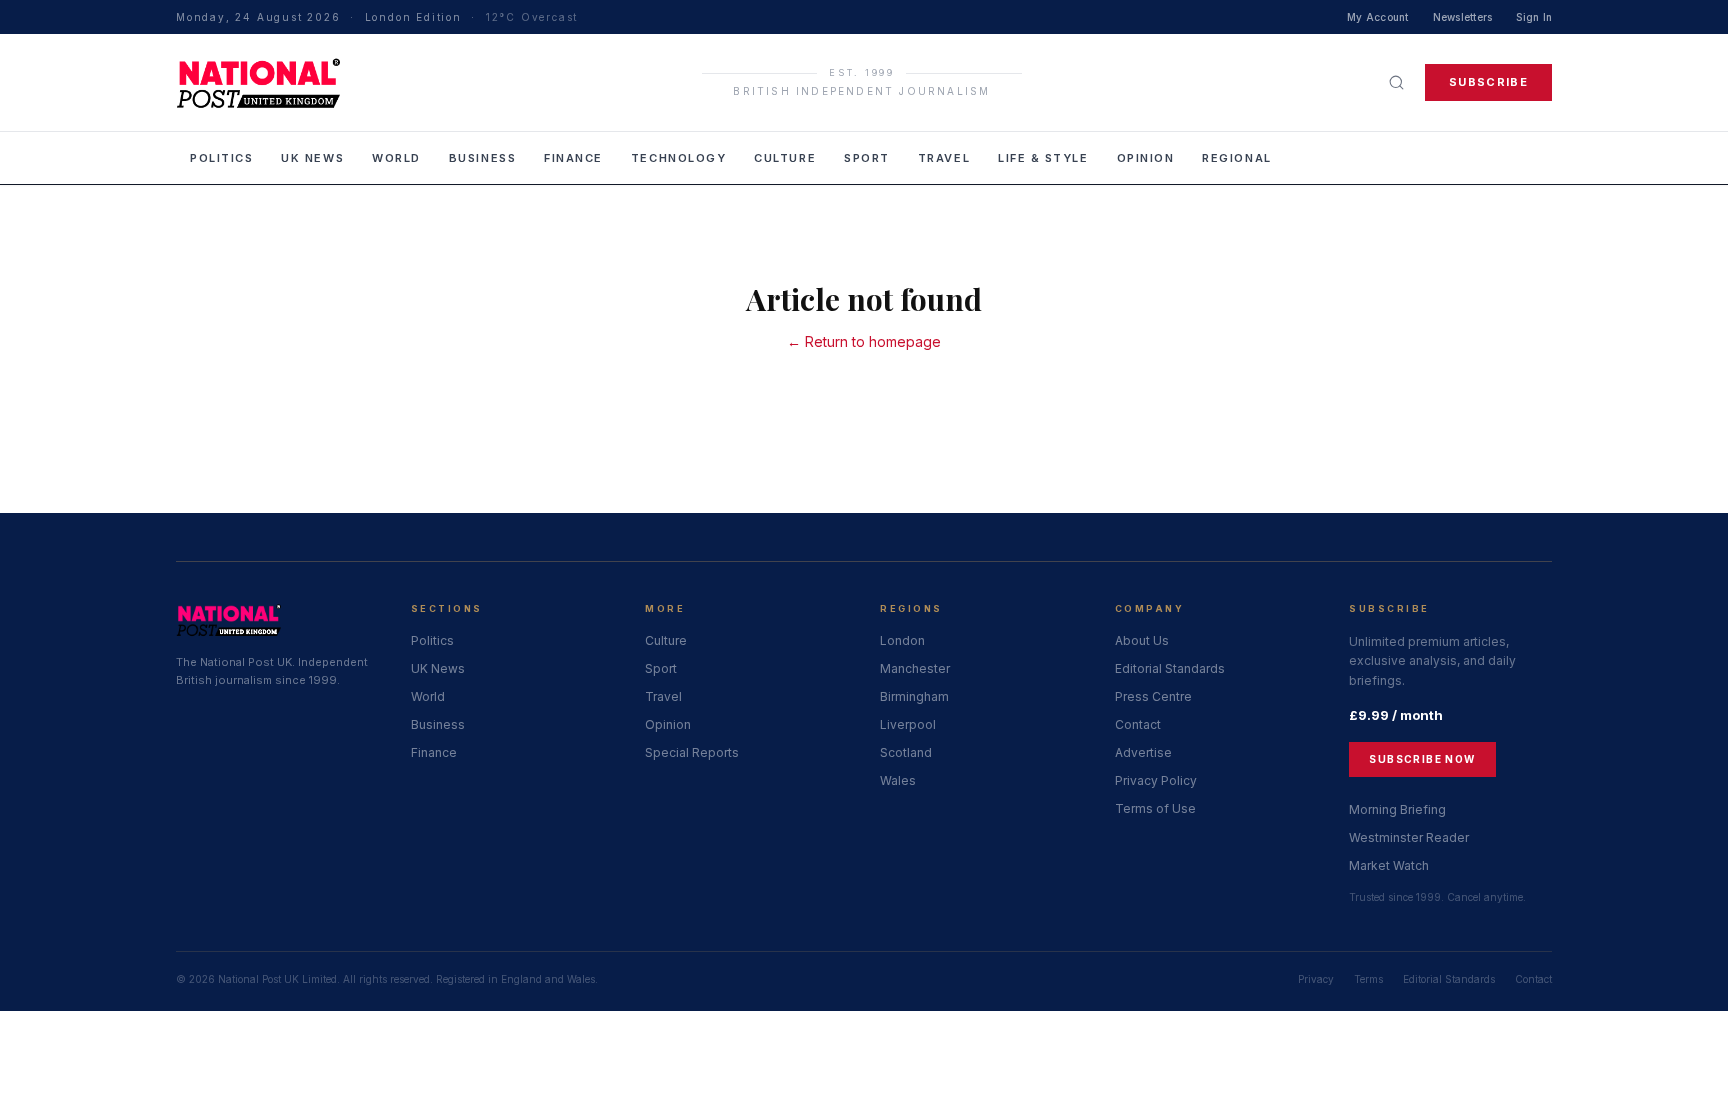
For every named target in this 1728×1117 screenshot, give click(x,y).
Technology (678, 158)
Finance (573, 158)
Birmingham (914, 696)
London (902, 640)
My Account (1378, 17)
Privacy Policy (1156, 780)
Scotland (906, 752)
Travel (944, 158)
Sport (867, 158)
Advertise (1143, 752)
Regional (1236, 158)
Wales (898, 780)
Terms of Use (1155, 808)
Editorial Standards (1170, 668)
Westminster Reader (1409, 837)
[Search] (1396, 82)
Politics (221, 158)
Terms (1368, 979)
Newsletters (1463, 17)
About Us (1142, 640)
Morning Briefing (1397, 809)
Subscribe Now (1422, 759)
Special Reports (692, 752)
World (396, 158)
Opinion (1146, 158)
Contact (1138, 724)
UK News (312, 158)
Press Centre (1153, 696)
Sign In (1534, 17)
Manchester (915, 668)
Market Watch (1389, 865)
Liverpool (908, 724)
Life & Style (1043, 158)
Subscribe (1488, 82)
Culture (785, 158)
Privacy (1316, 979)
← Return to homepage (864, 341)
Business (482, 158)
